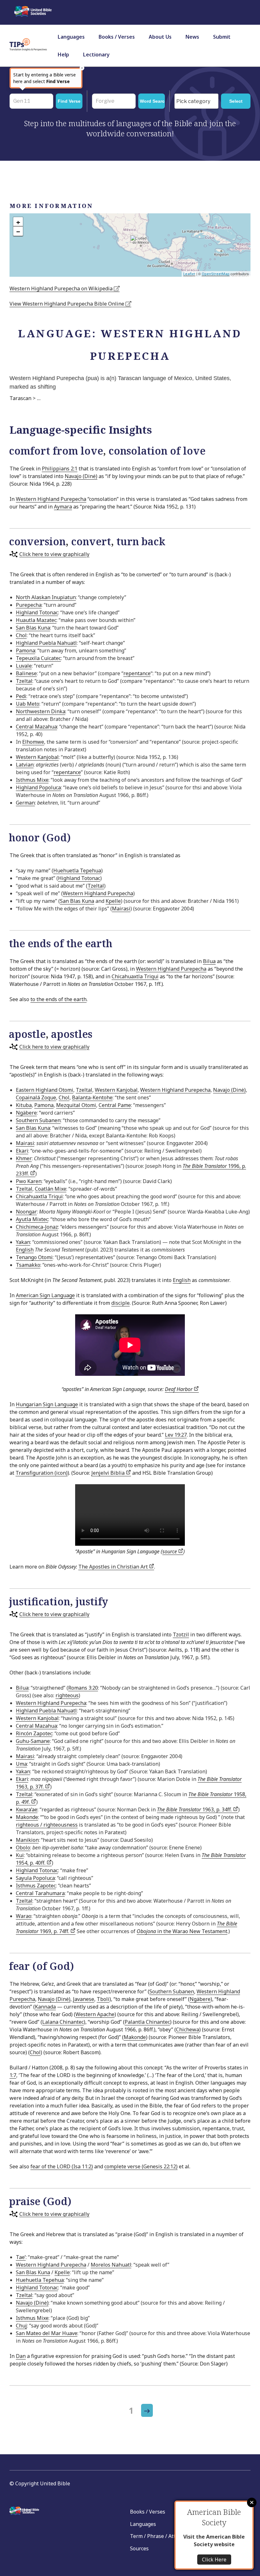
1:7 (13, 2075)
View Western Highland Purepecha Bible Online (68, 304)
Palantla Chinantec (147, 2022)
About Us (160, 37)
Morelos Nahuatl (111, 2265)
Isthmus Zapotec (36, 1886)
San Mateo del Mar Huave (47, 2333)
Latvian (25, 765)
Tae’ (21, 2257)
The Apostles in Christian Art (114, 1567)
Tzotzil (181, 1634)
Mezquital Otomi (76, 1105)
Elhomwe (33, 742)
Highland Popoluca (38, 787)
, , (87, 541)
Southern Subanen (38, 1120)
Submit (222, 37)
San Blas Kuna (33, 628)
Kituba (24, 1105)
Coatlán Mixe (51, 1189)
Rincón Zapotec (34, 1733)
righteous (67, 1695)
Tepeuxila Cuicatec (38, 658)
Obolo (23, 1848)
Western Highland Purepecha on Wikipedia (62, 288)
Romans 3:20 (83, 1688)
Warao (24, 1916)
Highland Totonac (37, 612)
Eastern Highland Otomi (45, 1090)
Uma (21, 1764)
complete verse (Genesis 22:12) (141, 2166)
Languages (71, 37)
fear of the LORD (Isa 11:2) (62, 2166)
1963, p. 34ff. (195, 1809)
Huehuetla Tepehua (77, 871)
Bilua (209, 961)
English (25, 1250)
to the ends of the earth (58, 999)
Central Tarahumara (40, 1893)
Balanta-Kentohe (92, 1097)
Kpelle (113, 901)
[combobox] (196, 101)
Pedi (21, 696)
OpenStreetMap (216, 274)
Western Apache (95, 2014)
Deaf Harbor (179, 1389)
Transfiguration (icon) (42, 1473)
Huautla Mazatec (36, 620)
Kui (20, 1855)
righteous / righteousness (47, 1825)
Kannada (45, 2007)
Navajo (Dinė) (81, 476)
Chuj (21, 2326)
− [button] (18, 231)
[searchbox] (198, 101)
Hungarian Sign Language (47, 1404)
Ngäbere (26, 1113)
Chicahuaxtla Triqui (135, 976)
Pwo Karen (29, 1181)
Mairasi (121, 909)
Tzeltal (24, 681)
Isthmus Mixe (32, 780)
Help (63, 55)
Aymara (63, 507)
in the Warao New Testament (182, 1931)
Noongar (26, 1212)
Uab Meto (28, 704)
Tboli (103, 1999)
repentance (137, 673)
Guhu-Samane (33, 1741)
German (25, 803)
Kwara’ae (27, 1809)
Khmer (24, 1158)
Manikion (27, 1840)
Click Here (214, 2560)
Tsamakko (28, 1265)
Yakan (23, 1242)
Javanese (84, 1999)
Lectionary (96, 55)
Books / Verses (117, 37)
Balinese (26, 673)
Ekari (22, 1151)
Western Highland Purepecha (51, 499)
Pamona (26, 650)
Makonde (27, 1817)
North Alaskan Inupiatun (46, 597)
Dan (21, 2356)
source (170, 1551)
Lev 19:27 (176, 1435)
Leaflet (189, 274)
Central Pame (115, 1105)
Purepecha (29, 605)
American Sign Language (45, 1295)
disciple (120, 1303)
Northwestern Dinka (41, 711)
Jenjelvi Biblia (109, 1473)
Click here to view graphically (54, 554)
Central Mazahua (36, 727)
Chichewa (188, 2029)
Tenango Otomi (34, 1257)
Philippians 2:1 (60, 469)
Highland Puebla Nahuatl (46, 643)
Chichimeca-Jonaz (37, 1227)
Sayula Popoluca (35, 1878)
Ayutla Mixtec (32, 1219)
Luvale (24, 666)
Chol (21, 635)
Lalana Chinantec (63, 2022)
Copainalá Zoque (36, 1097)
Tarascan (20, 398)
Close (252, 2502)
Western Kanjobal (37, 757)
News (192, 37)
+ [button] (18, 222)
